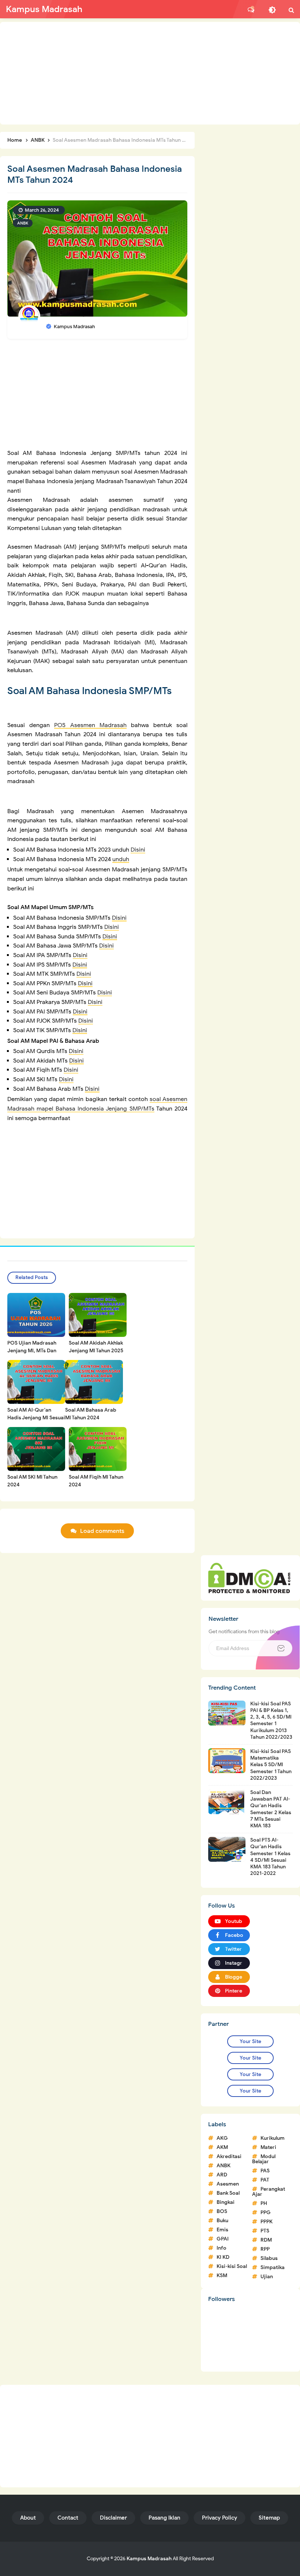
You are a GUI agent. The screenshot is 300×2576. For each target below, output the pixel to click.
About (28, 2518)
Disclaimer (113, 2518)
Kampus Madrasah (149, 2559)
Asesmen (228, 2184)
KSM (222, 2275)
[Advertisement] (150, 73)
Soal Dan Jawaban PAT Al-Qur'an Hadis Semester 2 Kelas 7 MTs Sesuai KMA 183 (271, 1809)
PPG (266, 2212)
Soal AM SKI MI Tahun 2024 (32, 1481)
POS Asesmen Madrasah (90, 725)
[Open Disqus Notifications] (251, 10)
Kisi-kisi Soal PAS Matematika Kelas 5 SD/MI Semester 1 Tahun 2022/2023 (271, 1765)
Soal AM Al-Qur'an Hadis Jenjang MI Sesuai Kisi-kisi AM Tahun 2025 (36, 1418)
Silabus (269, 2258)
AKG (222, 2138)
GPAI (223, 2239)
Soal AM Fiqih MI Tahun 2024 (96, 1481)
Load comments (102, 1531)
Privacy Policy (220, 2518)
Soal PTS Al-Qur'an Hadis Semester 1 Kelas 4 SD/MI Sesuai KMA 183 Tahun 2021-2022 (270, 1857)
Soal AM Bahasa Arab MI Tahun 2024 (91, 1414)
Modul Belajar (264, 2159)
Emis (222, 2230)
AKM (222, 2147)
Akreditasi (229, 2156)
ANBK (23, 223)
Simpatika (273, 2267)
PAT (265, 2180)
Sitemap (269, 2518)
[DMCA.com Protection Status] (249, 1578)
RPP (265, 2249)
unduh (121, 859)
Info (222, 2248)
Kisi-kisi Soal (232, 2266)
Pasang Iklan (164, 2518)
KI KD (223, 2257)
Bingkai (226, 2202)
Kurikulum (273, 2138)
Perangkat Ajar (269, 2192)
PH (264, 2203)
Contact (68, 2518)
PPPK (267, 2222)
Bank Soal (228, 2193)
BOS (222, 2211)
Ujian (267, 2277)
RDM (266, 2240)
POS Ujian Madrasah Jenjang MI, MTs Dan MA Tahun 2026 (32, 1351)
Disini (138, 850)
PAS (265, 2171)
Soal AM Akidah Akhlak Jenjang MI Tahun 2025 (96, 1347)
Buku (222, 2221)
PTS (265, 2231)
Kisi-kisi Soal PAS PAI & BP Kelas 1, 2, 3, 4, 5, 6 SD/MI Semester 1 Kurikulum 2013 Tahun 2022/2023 (271, 1720)
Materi (268, 2147)
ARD (222, 2175)
